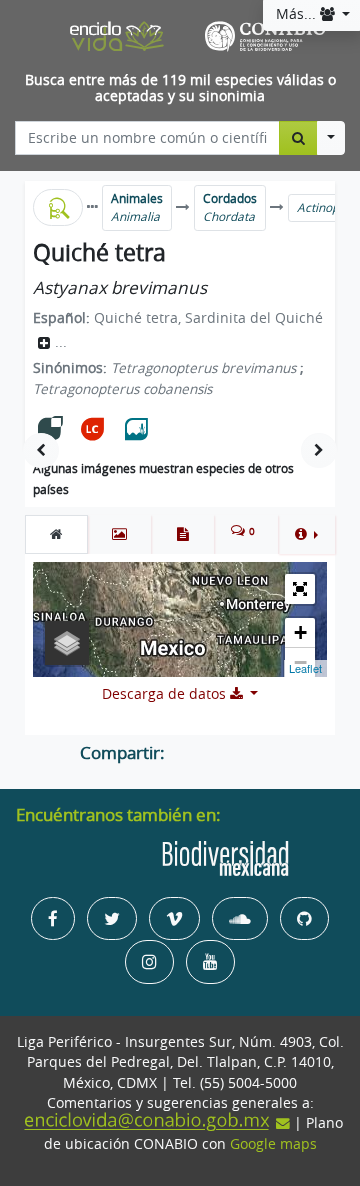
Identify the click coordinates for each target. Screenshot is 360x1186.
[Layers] (67, 643)
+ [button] (300, 632)
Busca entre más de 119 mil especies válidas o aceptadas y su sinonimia (180, 88)
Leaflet (305, 668)
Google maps (273, 1144)
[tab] (56, 534)
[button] (306, 534)
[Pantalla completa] (300, 589)
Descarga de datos (166, 694)
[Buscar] (298, 138)
